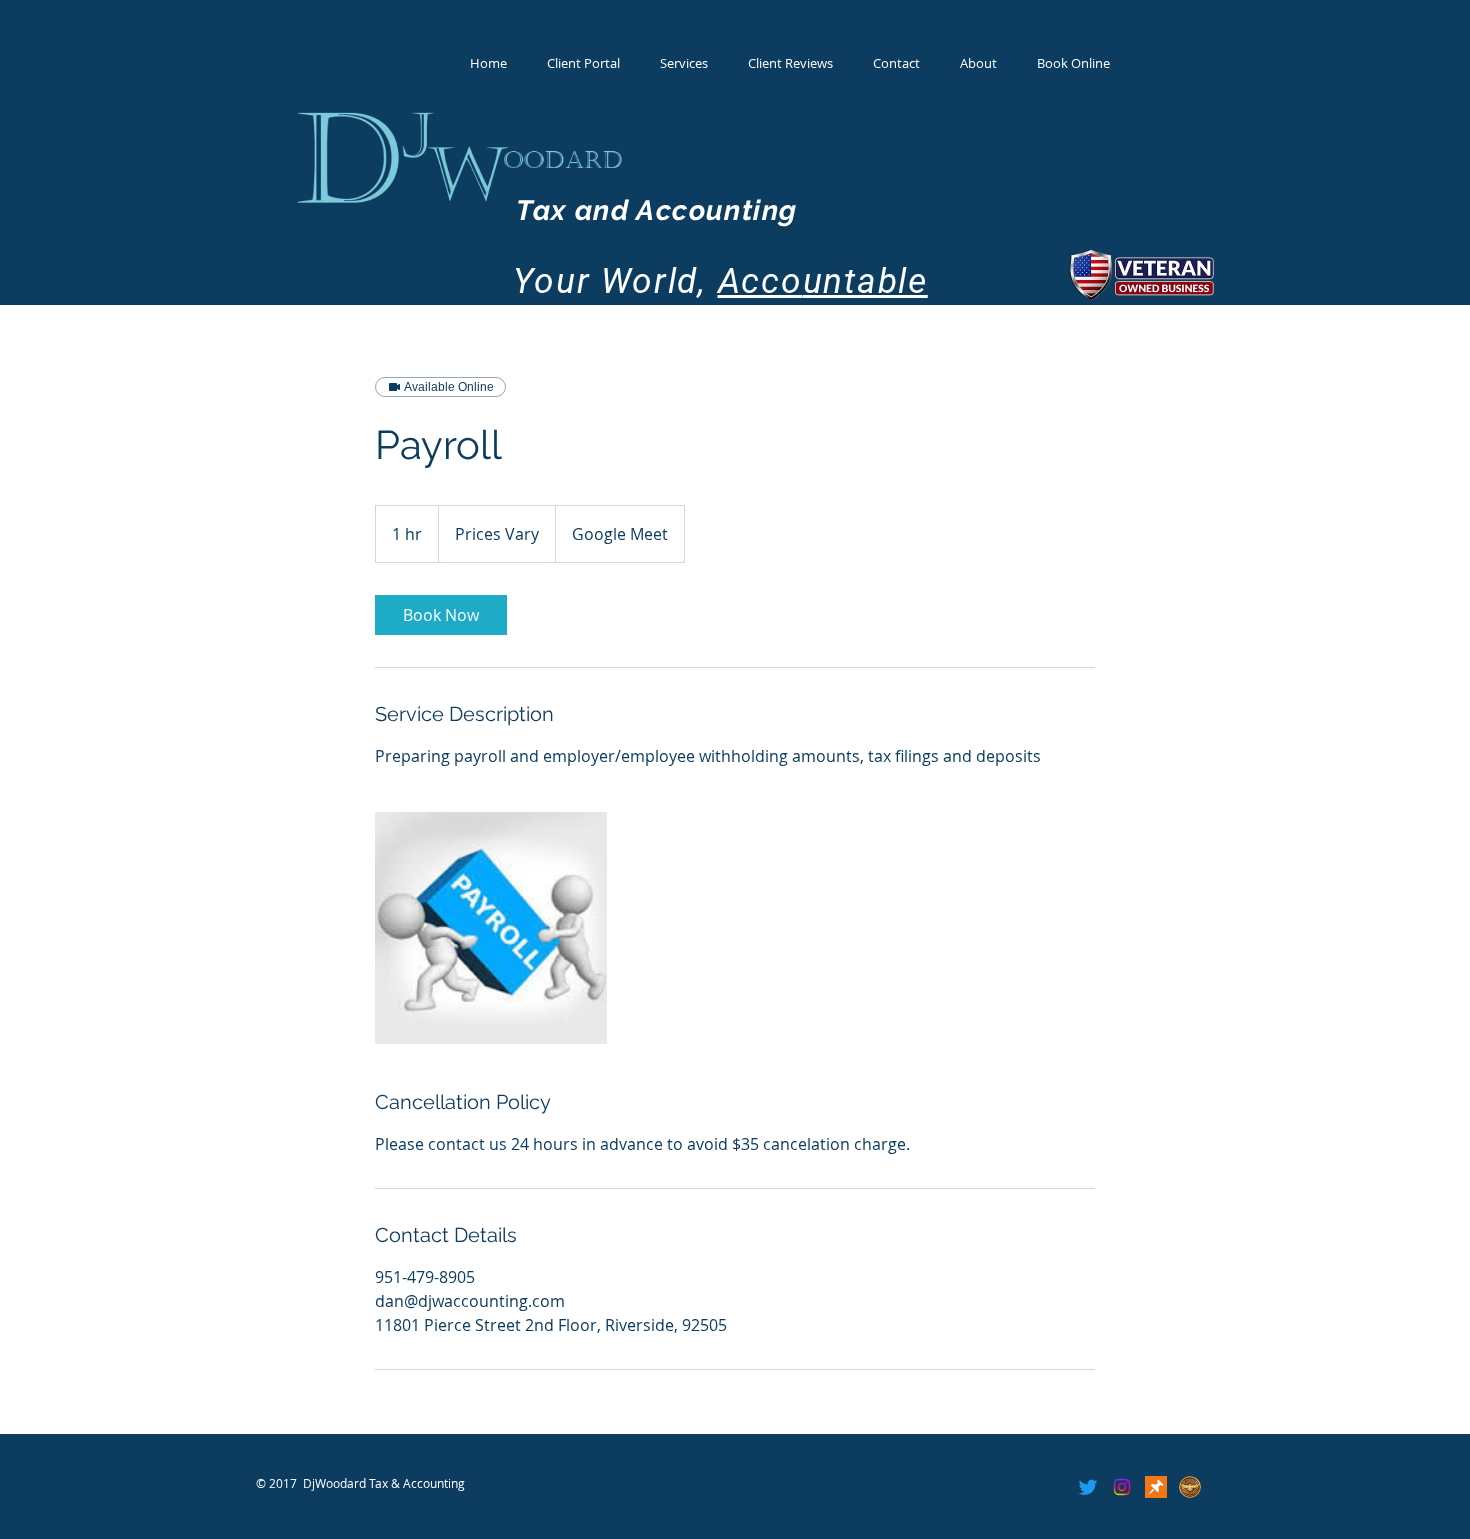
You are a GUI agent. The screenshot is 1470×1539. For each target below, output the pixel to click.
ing (775, 210)
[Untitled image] (491, 928)
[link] (441, 615)
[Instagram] (1122, 1487)
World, (701, 281)
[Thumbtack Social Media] (1156, 1487)
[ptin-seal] (1190, 1487)
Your (552, 281)
